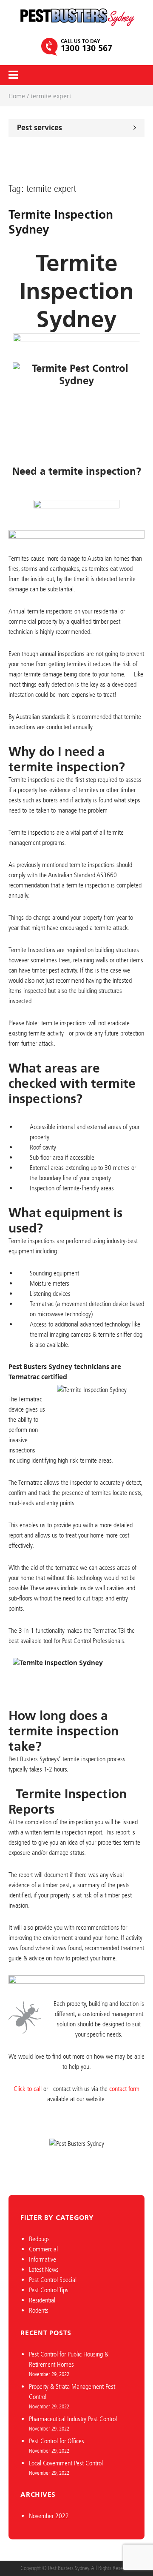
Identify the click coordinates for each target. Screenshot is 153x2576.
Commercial (43, 2249)
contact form (124, 2089)
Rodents (39, 2310)
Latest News (44, 2269)
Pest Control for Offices (57, 2441)
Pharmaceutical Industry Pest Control (73, 2419)
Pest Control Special (53, 2280)
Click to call (28, 2089)
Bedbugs (39, 2239)
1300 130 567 (86, 48)
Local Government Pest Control (66, 2463)
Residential (42, 2300)
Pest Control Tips (49, 2290)
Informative (42, 2259)
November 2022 (49, 2516)
